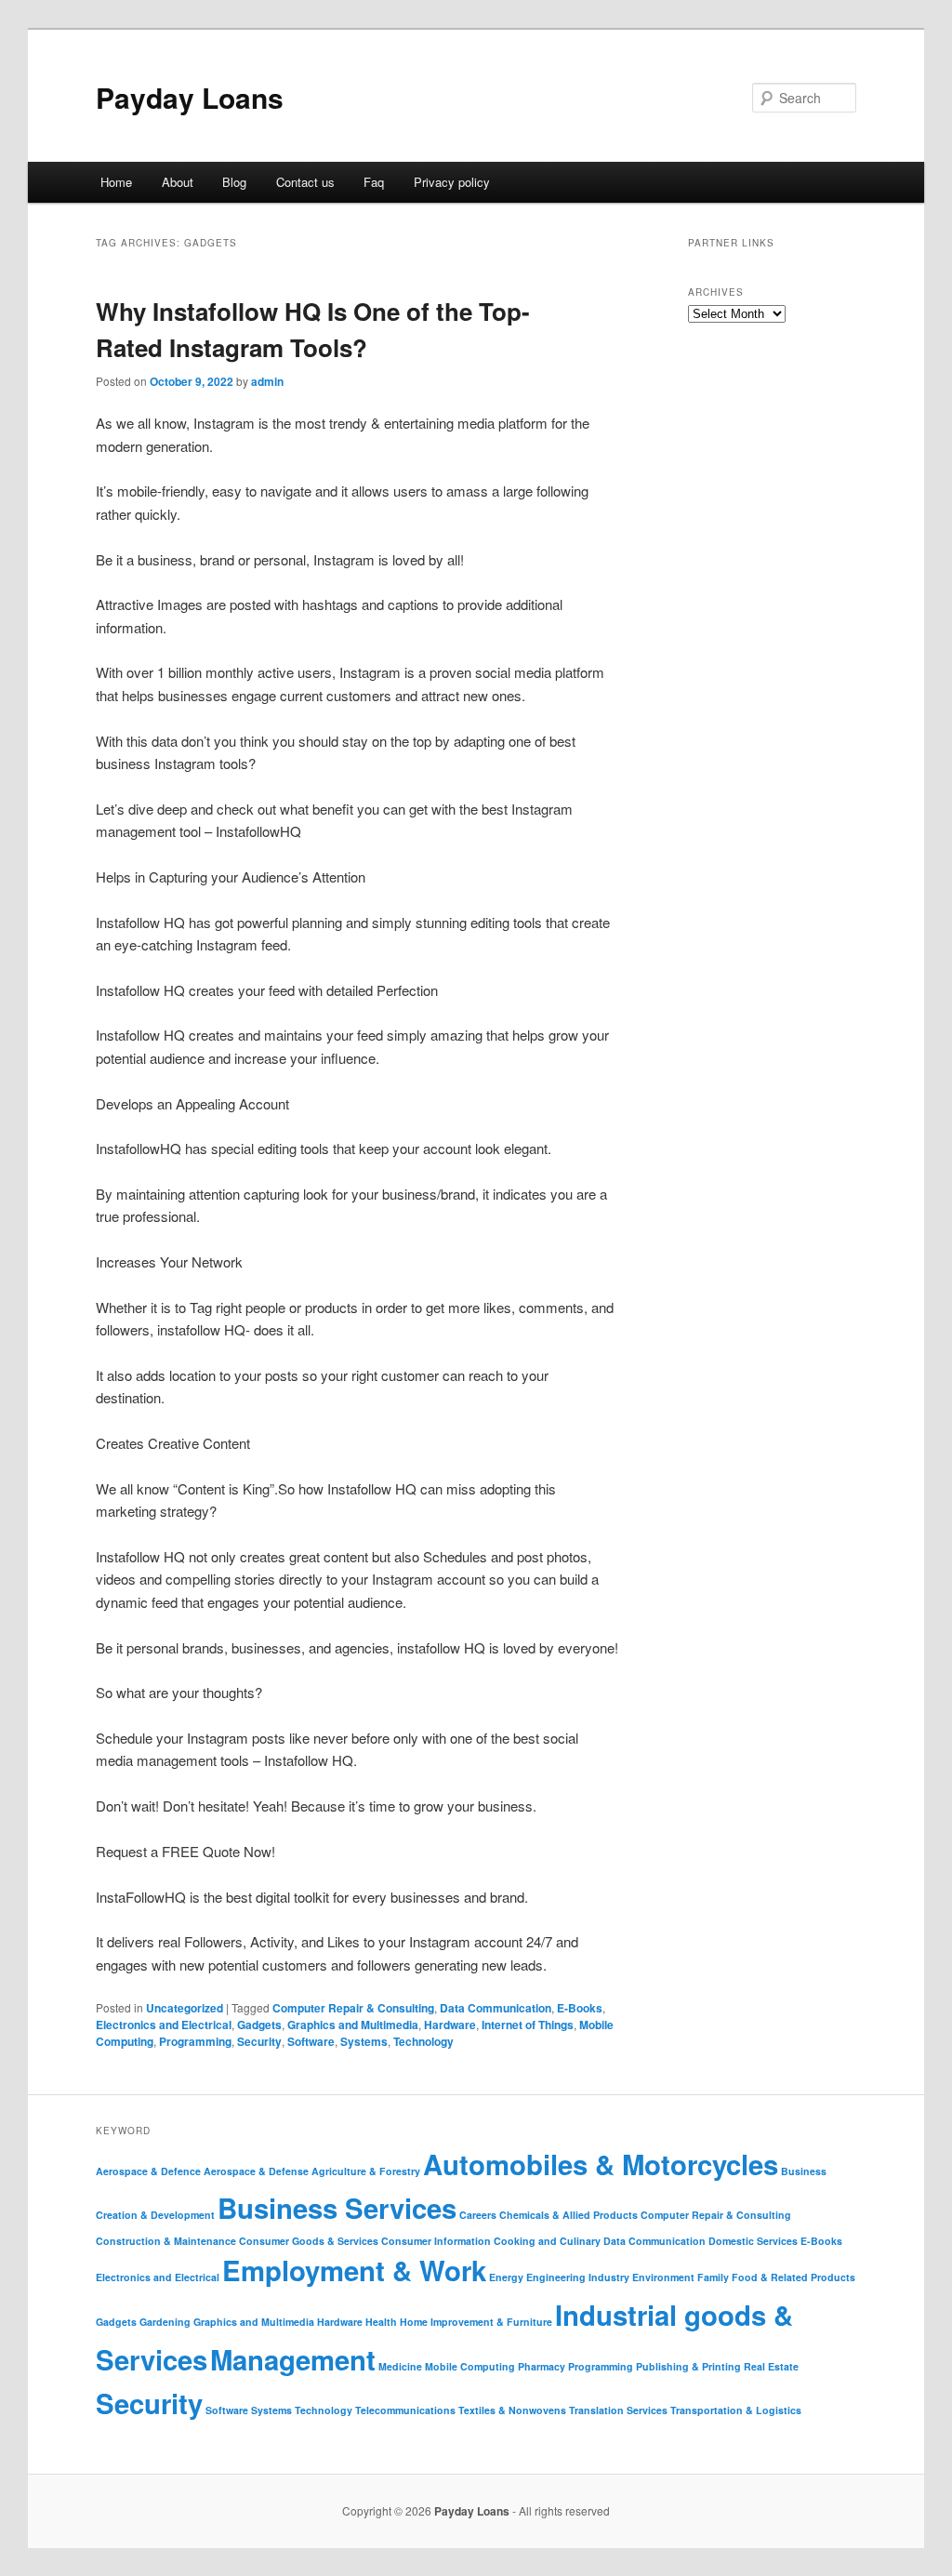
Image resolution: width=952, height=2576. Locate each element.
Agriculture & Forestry (366, 2171)
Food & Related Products (793, 2277)
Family (713, 2277)
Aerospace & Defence (148, 2171)
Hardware (450, 2025)
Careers (478, 2215)
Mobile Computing (470, 2366)
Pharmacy (542, 2366)
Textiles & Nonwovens (512, 2410)
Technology (423, 2041)
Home (116, 182)
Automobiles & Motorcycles (601, 2164)
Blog (234, 182)
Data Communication (496, 2008)
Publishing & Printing (688, 2366)
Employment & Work (354, 2270)
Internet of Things (528, 2025)
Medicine (400, 2366)
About (178, 182)
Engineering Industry (578, 2277)
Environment (663, 2277)
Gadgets (259, 2025)
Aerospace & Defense (256, 2171)
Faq (374, 182)
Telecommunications (405, 2410)
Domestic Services (753, 2241)
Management (293, 2359)
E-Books (580, 2008)
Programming (195, 2041)
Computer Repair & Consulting (353, 2008)
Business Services (337, 2208)
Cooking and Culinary (547, 2241)
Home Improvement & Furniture (476, 2322)
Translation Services (618, 2410)
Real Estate (771, 2366)
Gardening (165, 2322)
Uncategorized (185, 2008)
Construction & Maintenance (166, 2241)
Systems (364, 2041)
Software (311, 2041)
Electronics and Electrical (164, 2025)
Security (259, 2041)
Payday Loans (190, 97)
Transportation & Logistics (736, 2410)
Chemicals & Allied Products (569, 2215)
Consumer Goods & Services (309, 2241)
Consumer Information (436, 2241)
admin (267, 381)
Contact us (305, 182)
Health (381, 2322)
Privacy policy (452, 182)
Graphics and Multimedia (353, 2025)
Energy (506, 2277)
